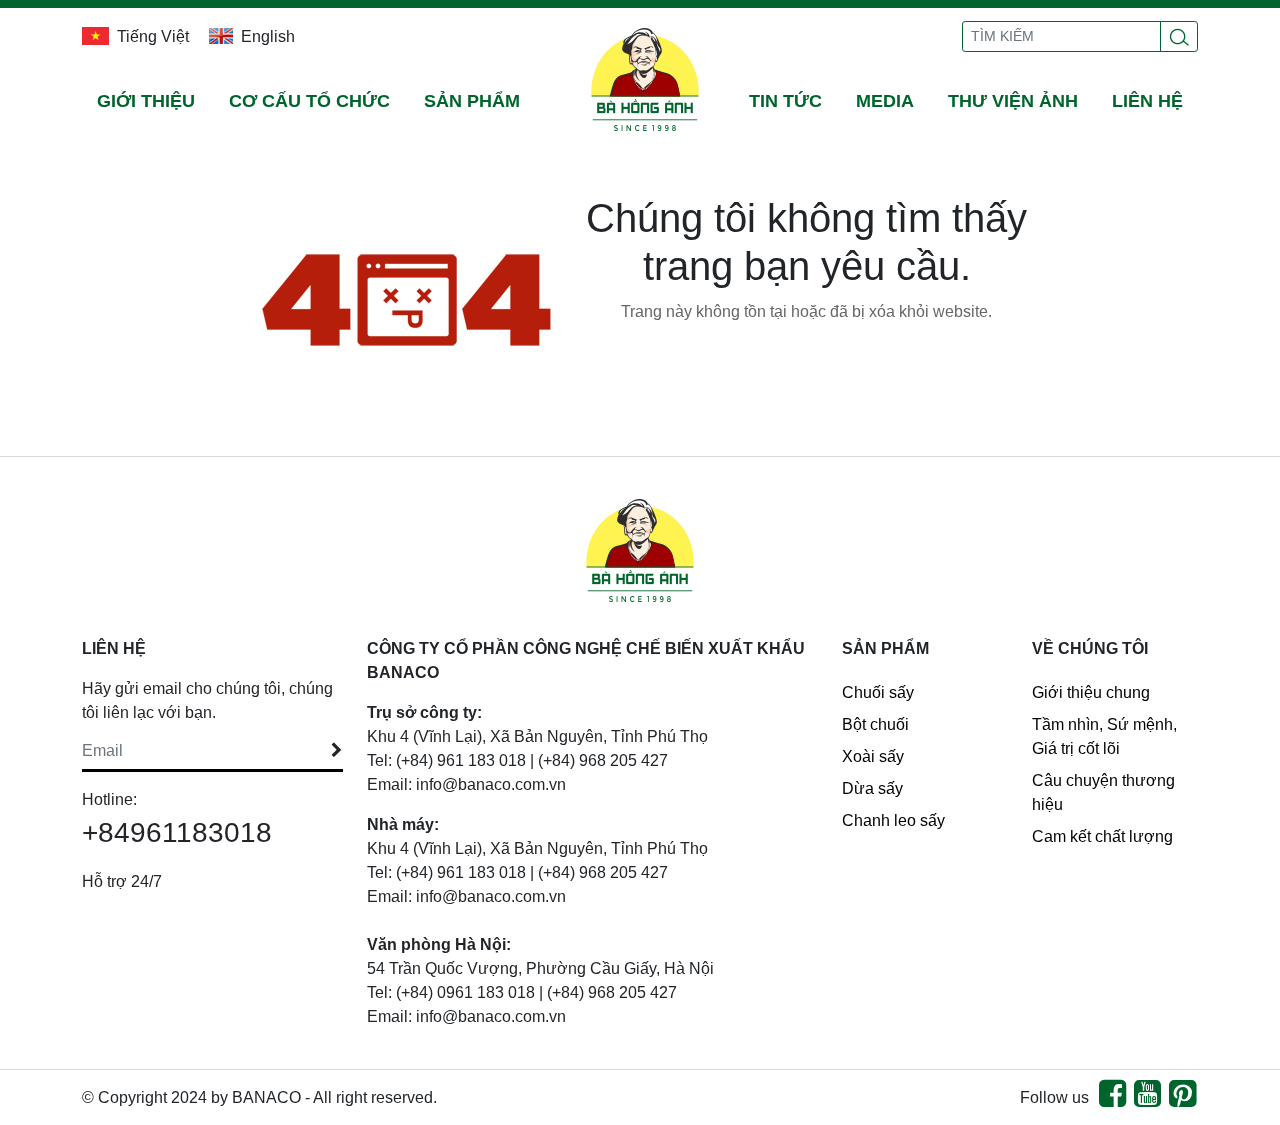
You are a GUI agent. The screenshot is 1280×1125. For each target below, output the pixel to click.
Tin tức (785, 101)
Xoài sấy (873, 756)
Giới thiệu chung (1091, 692)
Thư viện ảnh (1013, 101)
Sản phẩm (472, 101)
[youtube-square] (1147, 1099)
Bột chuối (875, 724)
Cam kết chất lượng (1102, 836)
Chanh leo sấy (893, 820)
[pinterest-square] (1182, 1099)
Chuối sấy (878, 692)
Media (885, 101)
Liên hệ (1147, 101)
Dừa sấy (872, 788)
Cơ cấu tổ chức (309, 101)
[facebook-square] (1112, 1099)
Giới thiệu (146, 101)
